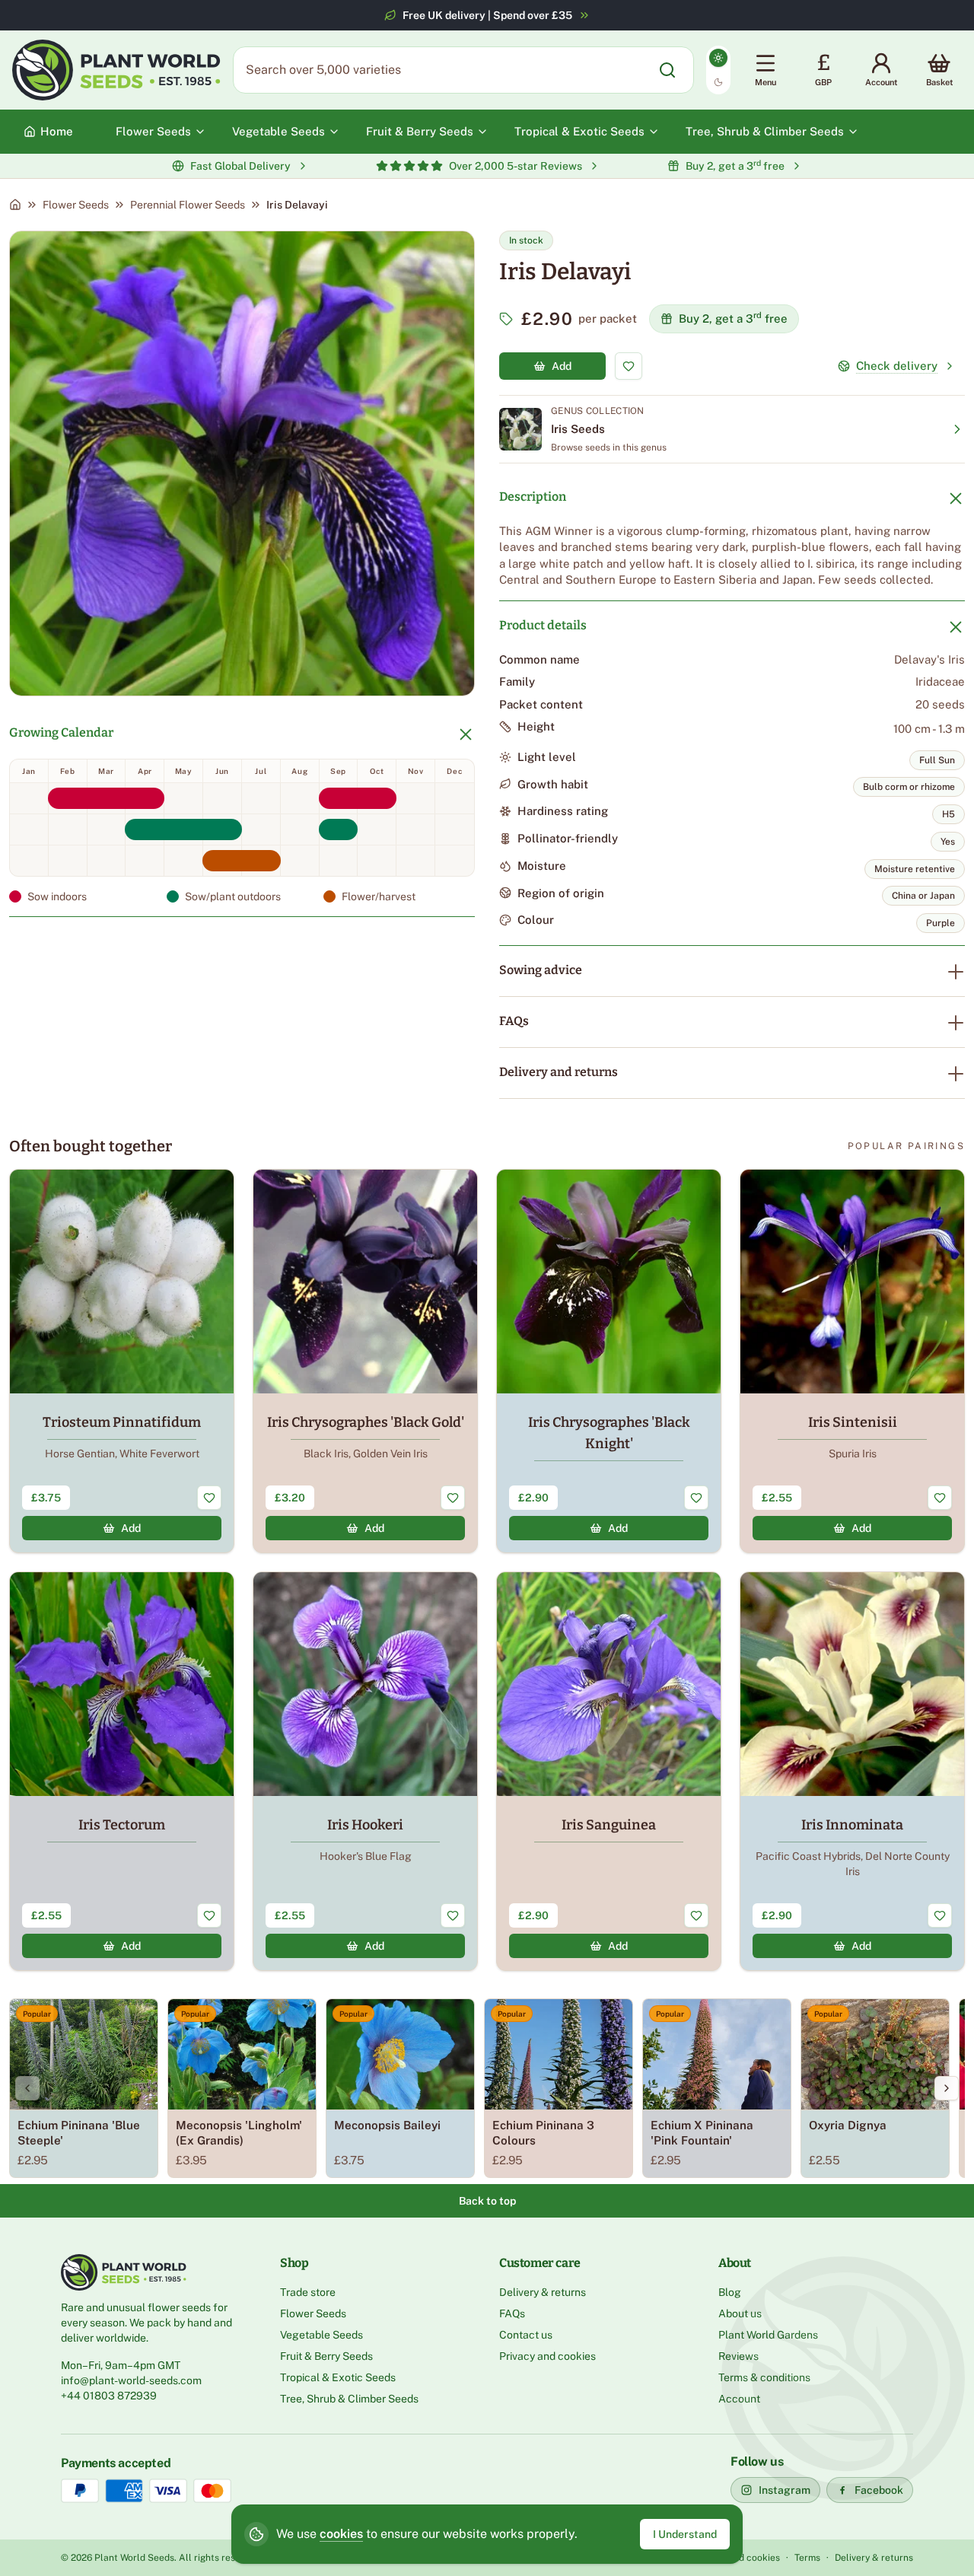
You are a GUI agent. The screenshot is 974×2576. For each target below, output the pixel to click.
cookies (341, 2534)
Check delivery (897, 366)
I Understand (685, 2534)
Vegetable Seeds (321, 2335)
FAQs (514, 1021)
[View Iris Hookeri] (365, 1771)
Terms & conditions (764, 2377)
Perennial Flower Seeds (188, 205)
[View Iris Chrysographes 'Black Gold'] (365, 1361)
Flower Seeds (76, 205)
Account (739, 2399)
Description (533, 497)
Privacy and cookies (547, 2356)
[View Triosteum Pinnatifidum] (122, 1361)
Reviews (738, 2356)
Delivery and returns (559, 1072)
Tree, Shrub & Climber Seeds (349, 2399)
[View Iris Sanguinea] (609, 1771)
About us (740, 2313)
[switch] (718, 70)
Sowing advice (541, 970)
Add (562, 366)
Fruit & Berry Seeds (326, 2356)
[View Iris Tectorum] (122, 1771)
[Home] (15, 205)
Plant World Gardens (768, 2335)
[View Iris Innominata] (852, 1771)
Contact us (526, 2335)
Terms (807, 2558)
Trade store (308, 2292)
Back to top (487, 2201)
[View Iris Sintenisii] (852, 1361)
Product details (543, 625)
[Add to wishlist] (629, 366)
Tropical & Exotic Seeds (338, 2377)
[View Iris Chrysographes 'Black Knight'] (609, 1361)
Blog (730, 2292)
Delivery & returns (543, 2292)
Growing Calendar (61, 732)
